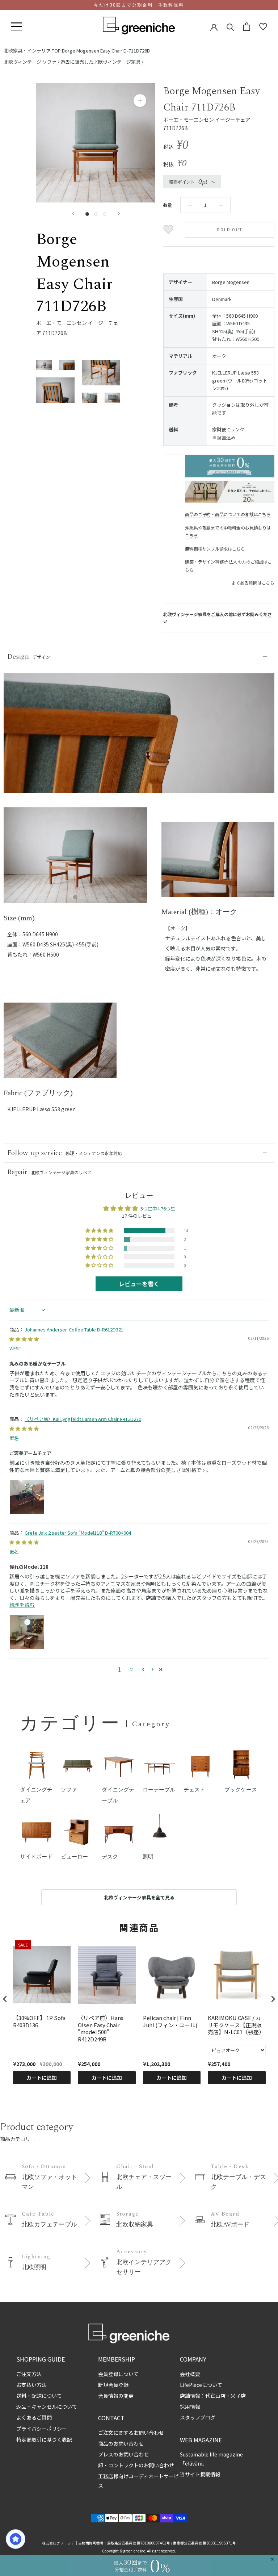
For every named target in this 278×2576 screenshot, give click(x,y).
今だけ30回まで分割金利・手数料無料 (139, 5)
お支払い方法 (31, 2385)
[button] (100, 1231)
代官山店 (215, 2396)
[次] (119, 214)
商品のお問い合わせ (121, 2443)
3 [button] (143, 1669)
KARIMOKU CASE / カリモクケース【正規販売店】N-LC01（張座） (236, 2025)
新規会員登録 (113, 2385)
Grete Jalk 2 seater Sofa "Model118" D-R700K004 (78, 1533)
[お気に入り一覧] (263, 27)
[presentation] (5, 1999)
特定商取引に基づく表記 (44, 2439)
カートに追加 (42, 2078)
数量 (168, 205)
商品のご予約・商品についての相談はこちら (228, 514)
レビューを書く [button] (139, 1284)
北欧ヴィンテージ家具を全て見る (139, 1897)
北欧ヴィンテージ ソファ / (32, 62)
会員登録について (118, 2374)
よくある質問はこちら (253, 583)
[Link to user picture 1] (27, 1497)
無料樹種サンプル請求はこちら (215, 549)
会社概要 (190, 2374)
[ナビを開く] (16, 27)
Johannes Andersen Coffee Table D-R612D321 (74, 1329)
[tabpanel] (75, 860)
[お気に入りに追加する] (169, 230)
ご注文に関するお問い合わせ (131, 2433)
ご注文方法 (29, 2374)
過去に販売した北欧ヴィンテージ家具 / (102, 62)
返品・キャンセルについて (47, 2406)
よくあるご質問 (34, 2417)
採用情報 (190, 2406)
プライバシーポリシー (42, 2429)
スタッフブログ (198, 2417)
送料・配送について (39, 2396)
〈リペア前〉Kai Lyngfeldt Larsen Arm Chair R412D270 (83, 1419)
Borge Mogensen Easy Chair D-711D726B (106, 51)
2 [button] (131, 1669)
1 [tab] (75, 898)
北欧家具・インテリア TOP (32, 51)
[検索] (230, 27)
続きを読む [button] (22, 1605)
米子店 (238, 2396)
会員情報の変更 (116, 2396)
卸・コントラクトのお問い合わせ (136, 2465)
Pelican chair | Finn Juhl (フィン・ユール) (170, 2021)
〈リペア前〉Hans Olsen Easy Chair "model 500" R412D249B (101, 2028)
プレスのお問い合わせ (123, 2454)
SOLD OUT (230, 230)
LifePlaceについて (201, 2385)
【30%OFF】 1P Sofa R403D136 (39, 2021)
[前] (73, 214)
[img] (24, 1339)
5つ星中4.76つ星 (158, 1208)
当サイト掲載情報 (200, 2474)
